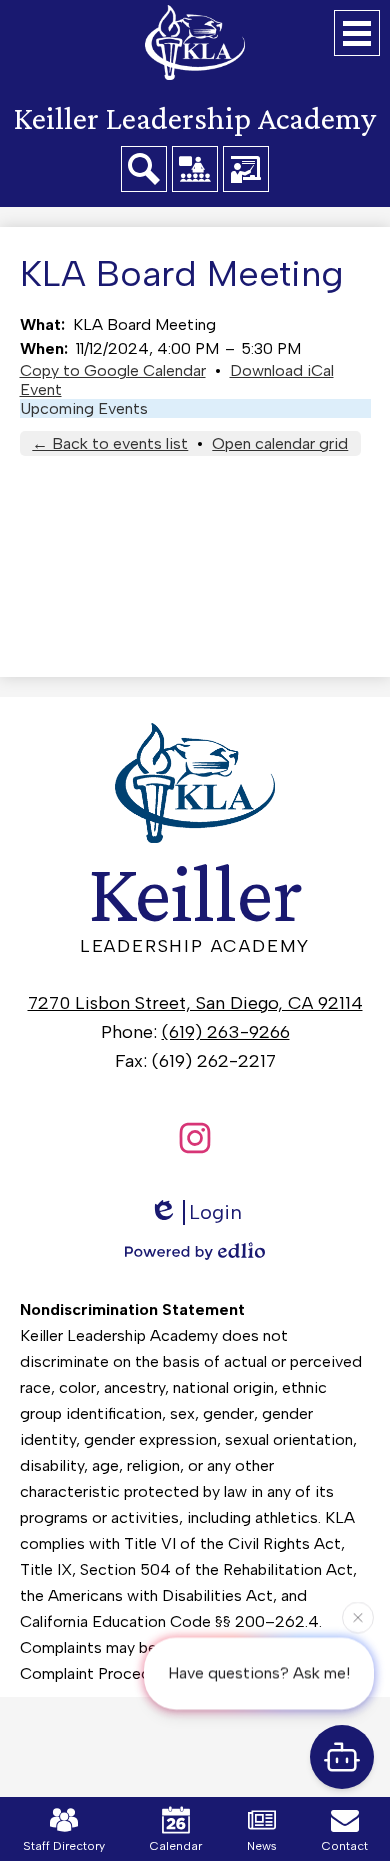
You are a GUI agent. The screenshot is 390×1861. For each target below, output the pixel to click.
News (262, 1846)
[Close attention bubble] (358, 1617)
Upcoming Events (84, 408)
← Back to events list (110, 443)
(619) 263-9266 (226, 1032)
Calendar (176, 1846)
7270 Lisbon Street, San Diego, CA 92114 (195, 1003)
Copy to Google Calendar (113, 370)
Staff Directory (64, 1846)
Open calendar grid (280, 443)
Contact (345, 1846)
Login (215, 1212)
